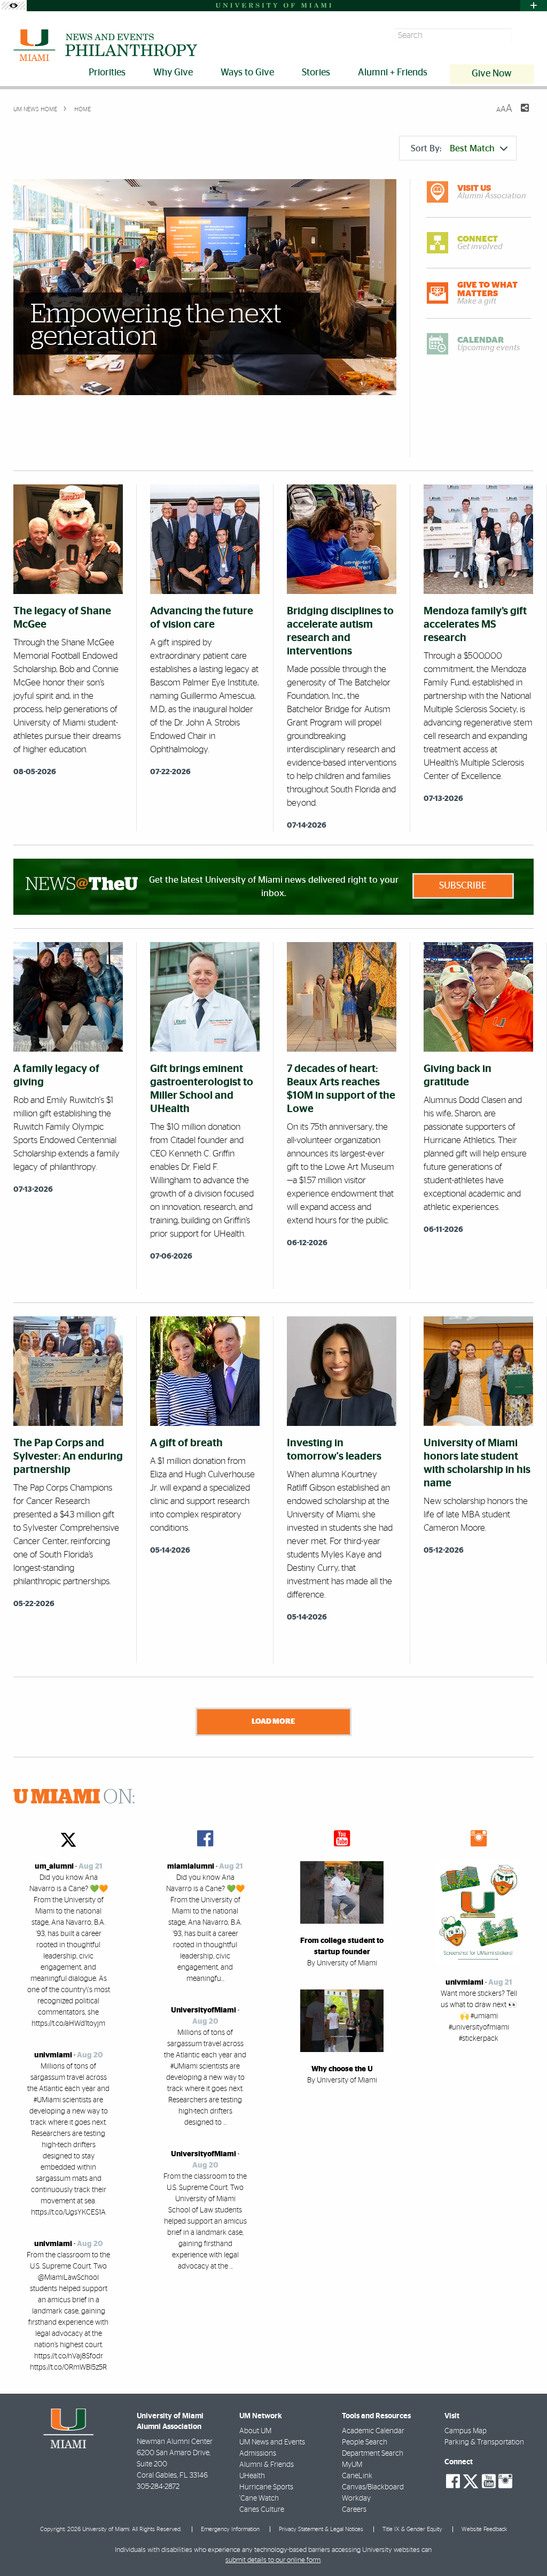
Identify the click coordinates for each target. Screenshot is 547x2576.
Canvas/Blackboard (373, 2487)
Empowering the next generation (156, 326)
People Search (365, 2442)
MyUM (352, 2465)
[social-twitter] (471, 2480)
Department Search (373, 2454)
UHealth (252, 2476)
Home (82, 109)
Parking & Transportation (484, 2442)
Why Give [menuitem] (173, 73)
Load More (273, 1721)
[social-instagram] (505, 2481)
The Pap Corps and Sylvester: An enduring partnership (68, 1456)
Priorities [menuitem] (107, 73)
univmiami (53, 2055)
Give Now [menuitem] (492, 74)
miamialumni (191, 1867)
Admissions (258, 2454)
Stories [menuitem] (316, 73)
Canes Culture (262, 2510)
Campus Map (466, 2431)
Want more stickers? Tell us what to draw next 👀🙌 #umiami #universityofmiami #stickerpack (479, 2016)
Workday (356, 2498)
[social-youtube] (489, 2481)
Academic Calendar (373, 2431)
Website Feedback (484, 2529)
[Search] (524, 36)
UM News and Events (272, 2442)
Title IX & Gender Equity (412, 2529)
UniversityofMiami (204, 2010)
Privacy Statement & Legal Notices (321, 2529)
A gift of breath (186, 1443)
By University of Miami (342, 1963)
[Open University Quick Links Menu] (534, 6)
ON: (74, 1798)
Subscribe (463, 886)
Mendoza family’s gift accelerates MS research (475, 624)
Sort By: (453, 148)
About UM (255, 2431)
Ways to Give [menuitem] (247, 73)
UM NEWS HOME (35, 109)
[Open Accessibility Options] (13, 6)
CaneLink (357, 2476)
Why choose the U (342, 2069)
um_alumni (54, 1867)
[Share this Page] (518, 114)
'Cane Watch (259, 2498)
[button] (524, 2547)
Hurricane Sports (266, 2487)
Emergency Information (230, 2529)
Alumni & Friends (267, 2465)
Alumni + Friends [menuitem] (393, 73)
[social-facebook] (453, 2481)
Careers (354, 2510)
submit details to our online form (273, 2560)
